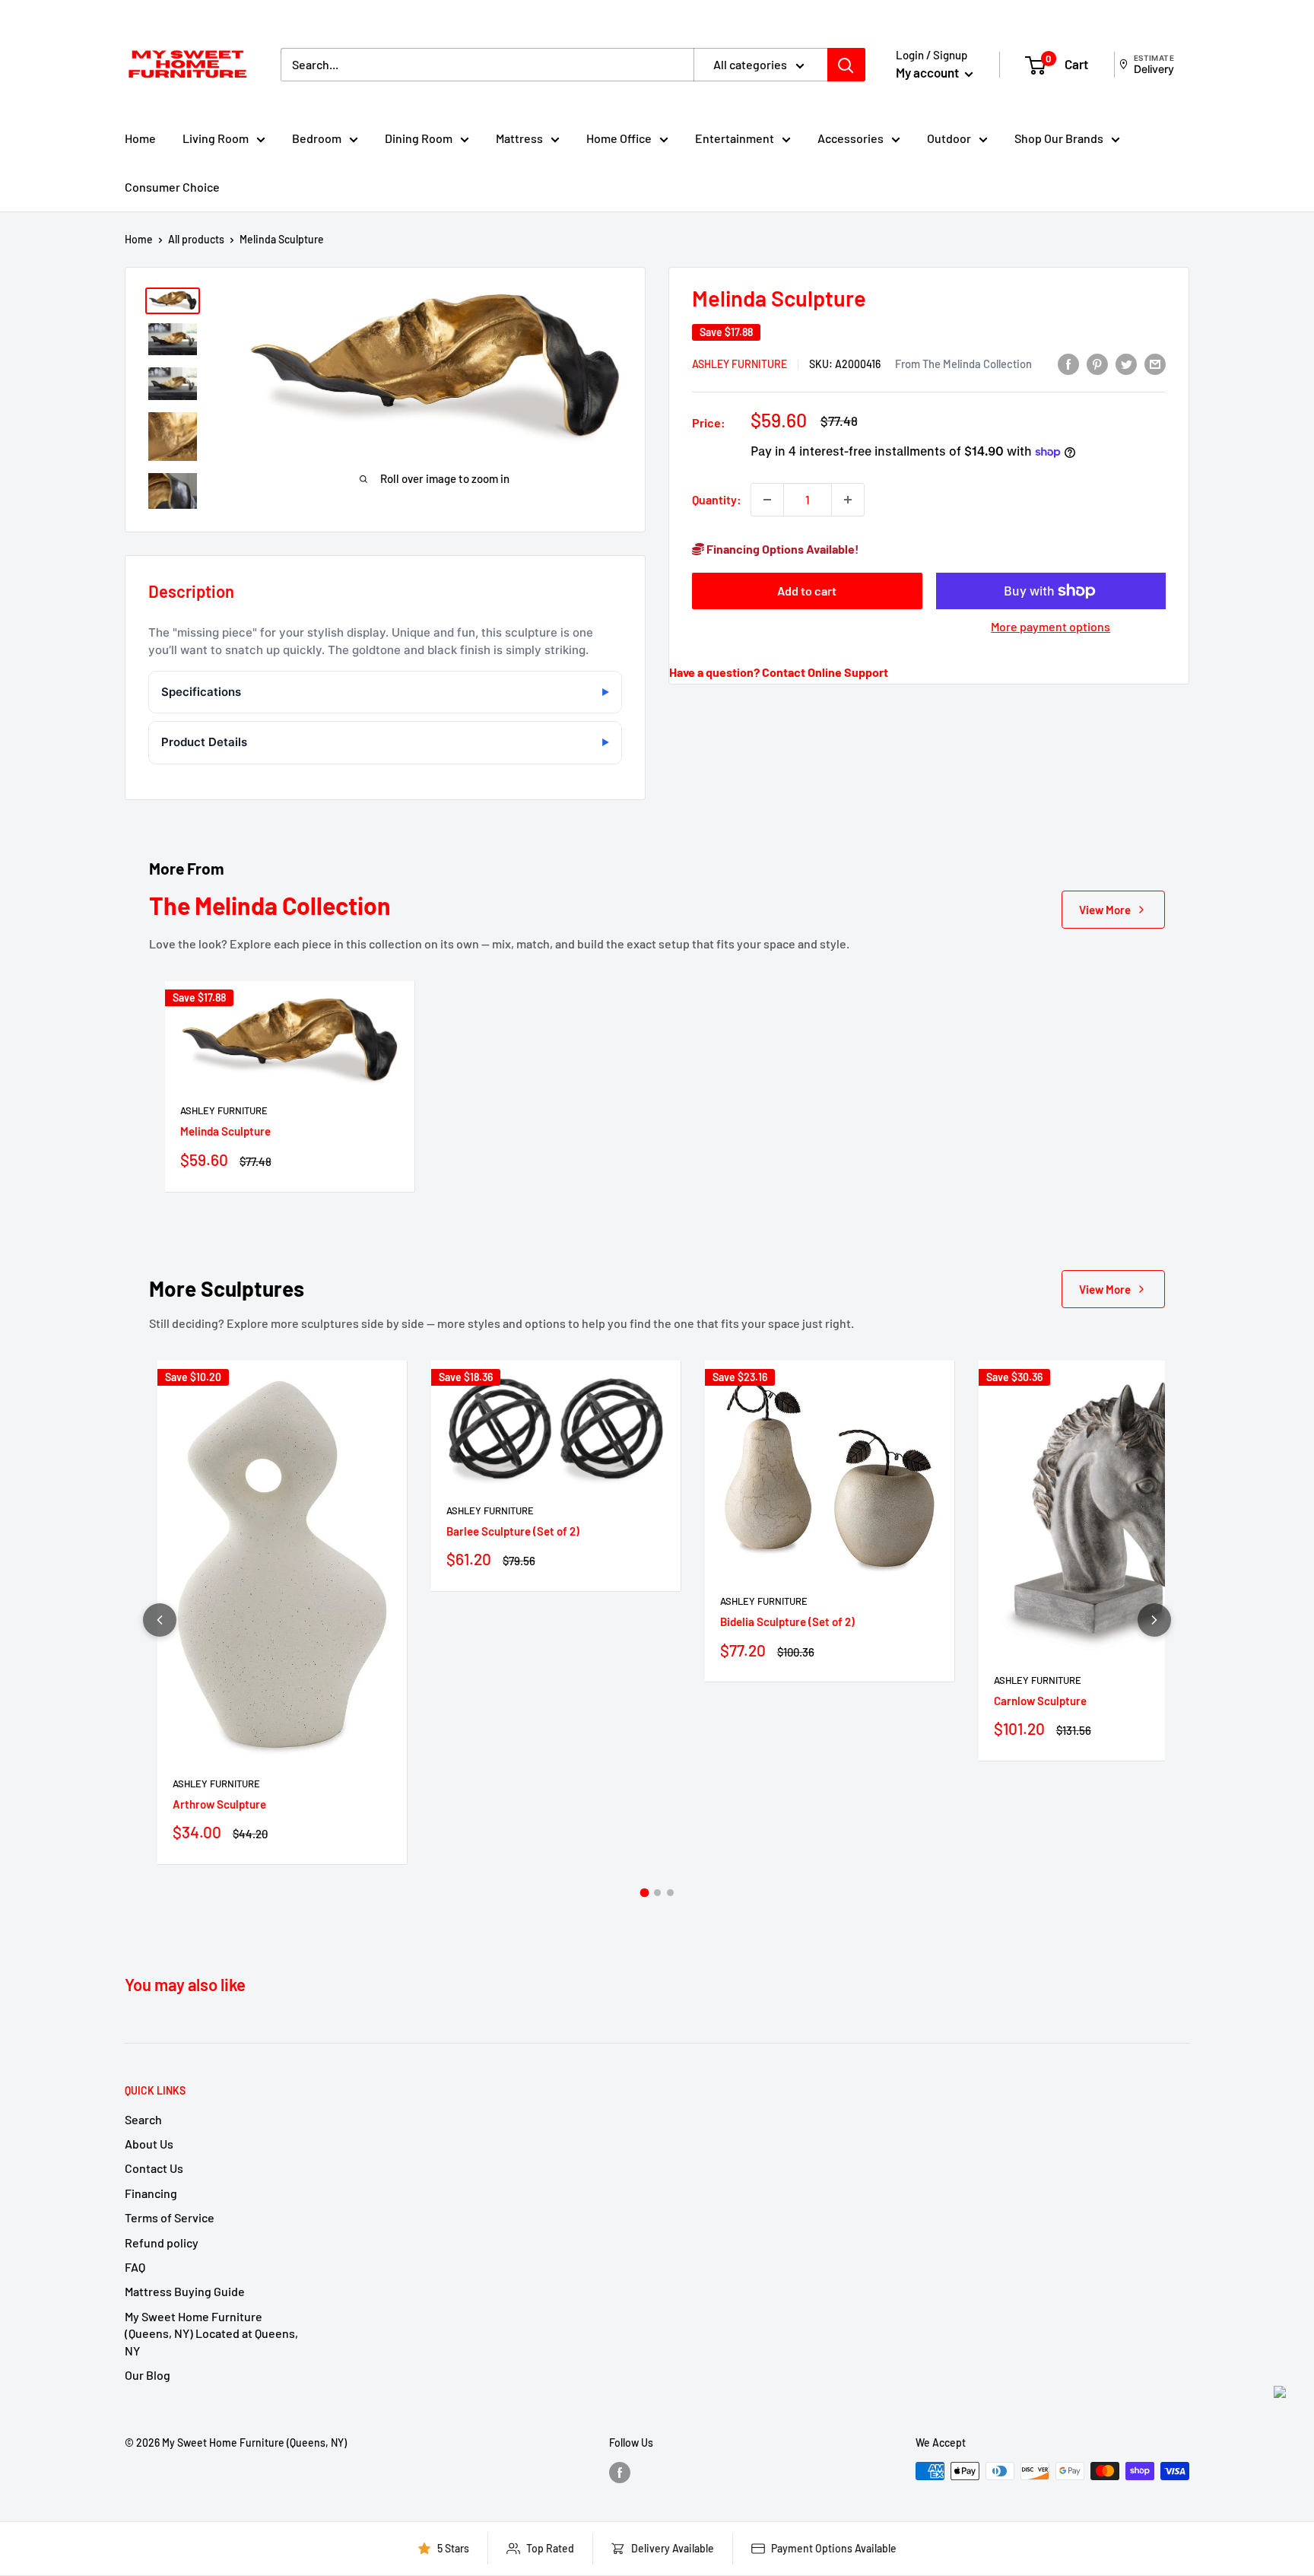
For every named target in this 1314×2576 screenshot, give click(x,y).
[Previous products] (160, 1620)
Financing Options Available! (782, 549)
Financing (151, 2193)
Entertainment (735, 138)
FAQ (135, 2267)
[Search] (846, 65)
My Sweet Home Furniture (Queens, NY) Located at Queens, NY (211, 2333)
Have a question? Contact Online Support (779, 672)
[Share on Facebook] (1068, 363)
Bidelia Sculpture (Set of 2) (787, 1622)
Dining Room (419, 138)
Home (140, 138)
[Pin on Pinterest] (1097, 363)
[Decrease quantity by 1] (767, 500)
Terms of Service (170, 2217)
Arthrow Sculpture (219, 1804)
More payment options (1051, 626)
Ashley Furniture (740, 364)
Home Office (619, 138)
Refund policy (162, 2242)
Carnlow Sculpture (1040, 1701)
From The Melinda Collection (963, 364)
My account (928, 72)
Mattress (519, 138)
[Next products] (1154, 1620)
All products (196, 239)
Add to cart (807, 591)
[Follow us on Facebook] (620, 2473)
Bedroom (317, 138)
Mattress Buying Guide (185, 2291)
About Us (149, 2144)
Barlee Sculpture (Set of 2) (513, 1531)
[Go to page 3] (670, 1893)
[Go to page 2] (657, 1893)
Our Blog (148, 2375)
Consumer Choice (172, 187)
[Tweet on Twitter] (1126, 363)
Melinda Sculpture (225, 1131)
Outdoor (949, 138)
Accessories (851, 138)
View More (1105, 910)
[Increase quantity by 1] (848, 500)
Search (143, 2119)
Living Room (216, 138)
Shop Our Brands (1059, 138)
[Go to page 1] (644, 1893)
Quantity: (717, 499)
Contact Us (154, 2168)
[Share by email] (1155, 363)
